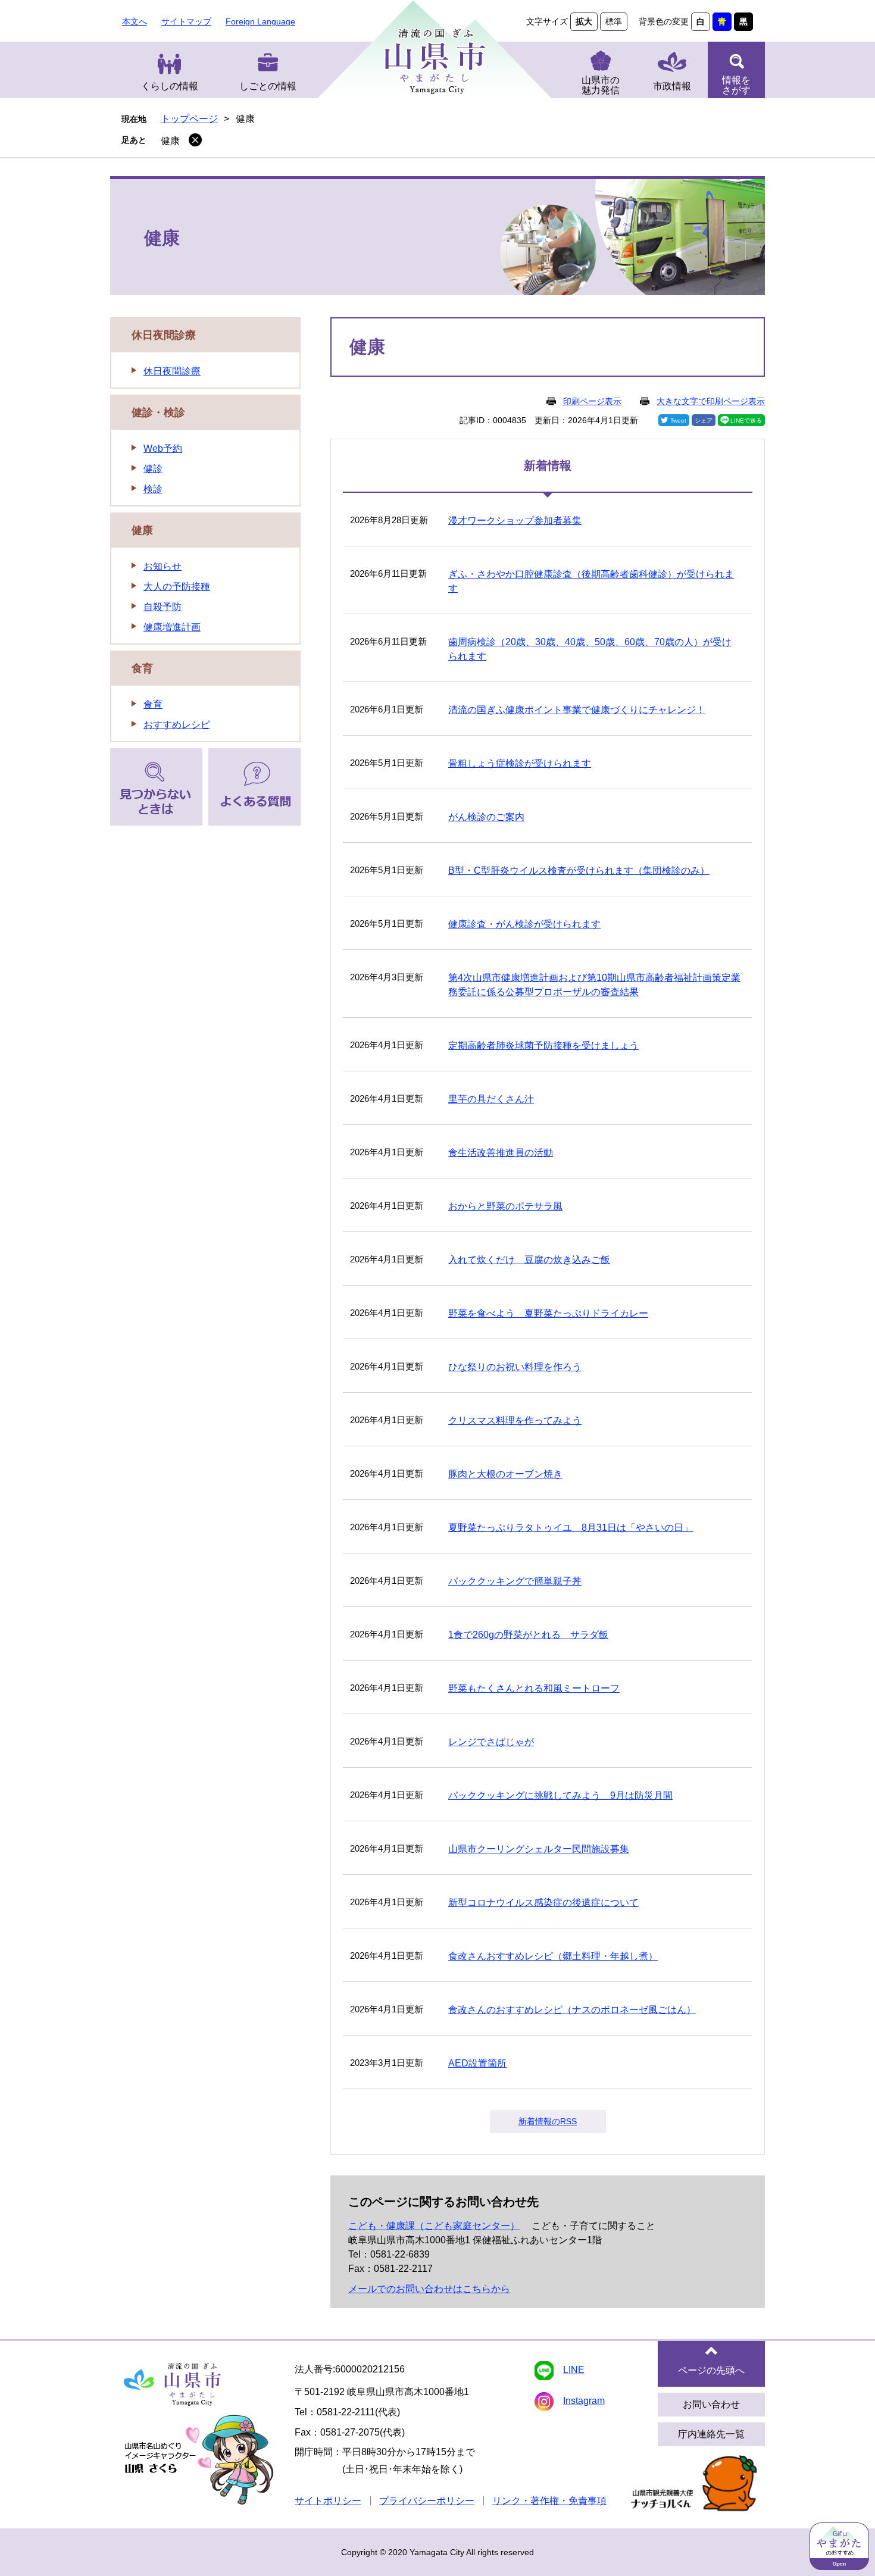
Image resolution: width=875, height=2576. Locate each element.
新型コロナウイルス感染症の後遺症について (543, 1903)
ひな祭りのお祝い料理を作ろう (515, 1367)
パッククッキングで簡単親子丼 (515, 1581)
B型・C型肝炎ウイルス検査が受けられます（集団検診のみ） (579, 870)
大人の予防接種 (177, 587)
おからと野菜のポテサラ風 (505, 1206)
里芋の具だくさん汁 (491, 1099)
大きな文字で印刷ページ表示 (711, 401)
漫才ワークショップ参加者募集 (515, 520)
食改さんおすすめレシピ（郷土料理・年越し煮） (553, 1956)
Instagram (584, 2401)
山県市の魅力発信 (601, 85)
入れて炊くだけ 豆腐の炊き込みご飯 (529, 1260)
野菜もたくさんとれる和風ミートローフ (534, 1688)
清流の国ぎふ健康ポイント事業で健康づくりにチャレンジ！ (577, 710)
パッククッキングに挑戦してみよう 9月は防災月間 (560, 1795)
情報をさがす (736, 85)
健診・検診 (158, 412)
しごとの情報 (268, 86)
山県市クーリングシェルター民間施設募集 (539, 1849)
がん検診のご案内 (486, 817)
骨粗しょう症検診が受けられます (520, 763)
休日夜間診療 (164, 335)
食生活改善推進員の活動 (501, 1153)
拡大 (584, 21)
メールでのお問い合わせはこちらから (429, 2289)
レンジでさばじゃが (491, 1742)
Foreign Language (260, 21)
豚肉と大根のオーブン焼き (505, 1474)
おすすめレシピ (177, 725)
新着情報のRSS (548, 2121)
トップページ (189, 119)
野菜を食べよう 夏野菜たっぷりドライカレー (548, 1313)
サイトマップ (186, 21)
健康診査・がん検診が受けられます (524, 924)
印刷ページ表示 (592, 401)
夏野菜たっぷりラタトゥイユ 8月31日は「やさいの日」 (571, 1528)
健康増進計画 (172, 627)
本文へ (135, 21)
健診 (153, 469)
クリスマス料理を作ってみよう (515, 1420)
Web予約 (163, 448)
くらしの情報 (170, 86)
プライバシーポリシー (427, 2501)
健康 (170, 141)
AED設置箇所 (477, 2063)
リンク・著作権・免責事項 (549, 2501)
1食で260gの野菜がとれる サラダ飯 (528, 1635)
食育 (142, 668)
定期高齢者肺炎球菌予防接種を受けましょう (543, 1045)
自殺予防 (162, 607)
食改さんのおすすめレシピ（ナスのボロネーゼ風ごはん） (572, 2010)
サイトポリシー (328, 2501)
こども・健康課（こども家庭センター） (434, 2226)
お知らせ (162, 566)
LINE (574, 2370)
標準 (614, 21)
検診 (153, 489)
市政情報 (672, 86)
